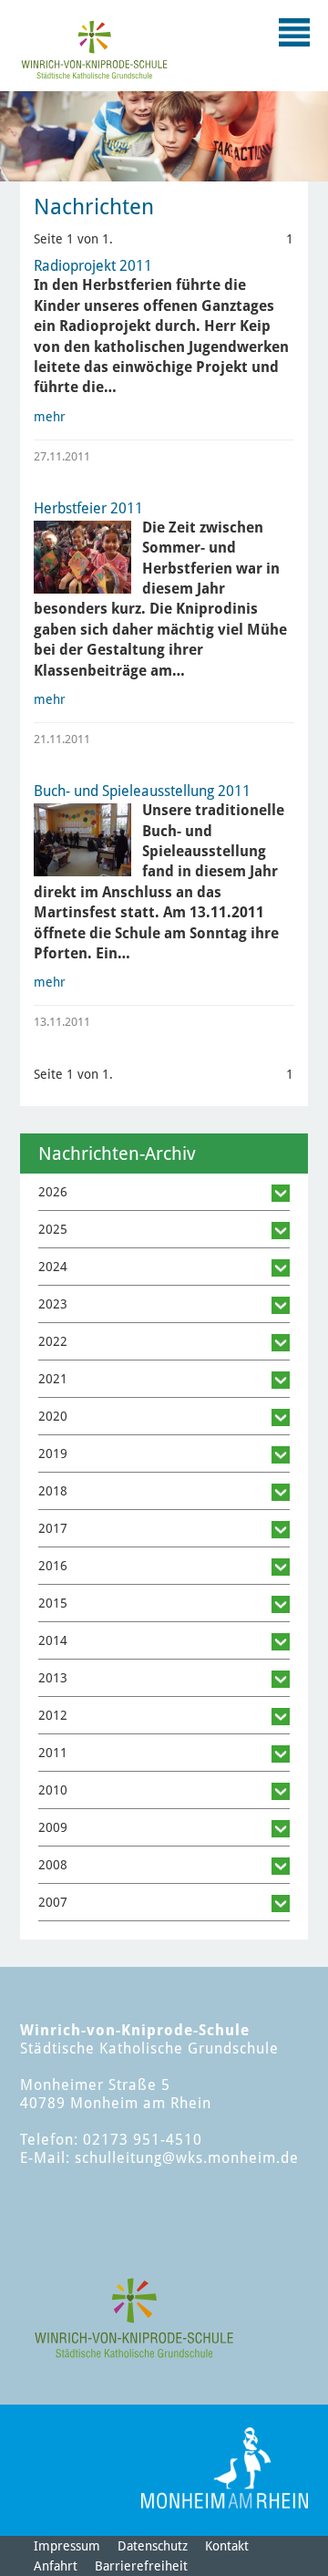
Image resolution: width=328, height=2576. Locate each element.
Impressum (67, 2546)
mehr (50, 417)
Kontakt (227, 2546)
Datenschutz (153, 2546)
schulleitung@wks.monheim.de (187, 2158)
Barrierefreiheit (141, 2566)
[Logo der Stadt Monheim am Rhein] (225, 2468)
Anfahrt (56, 2566)
